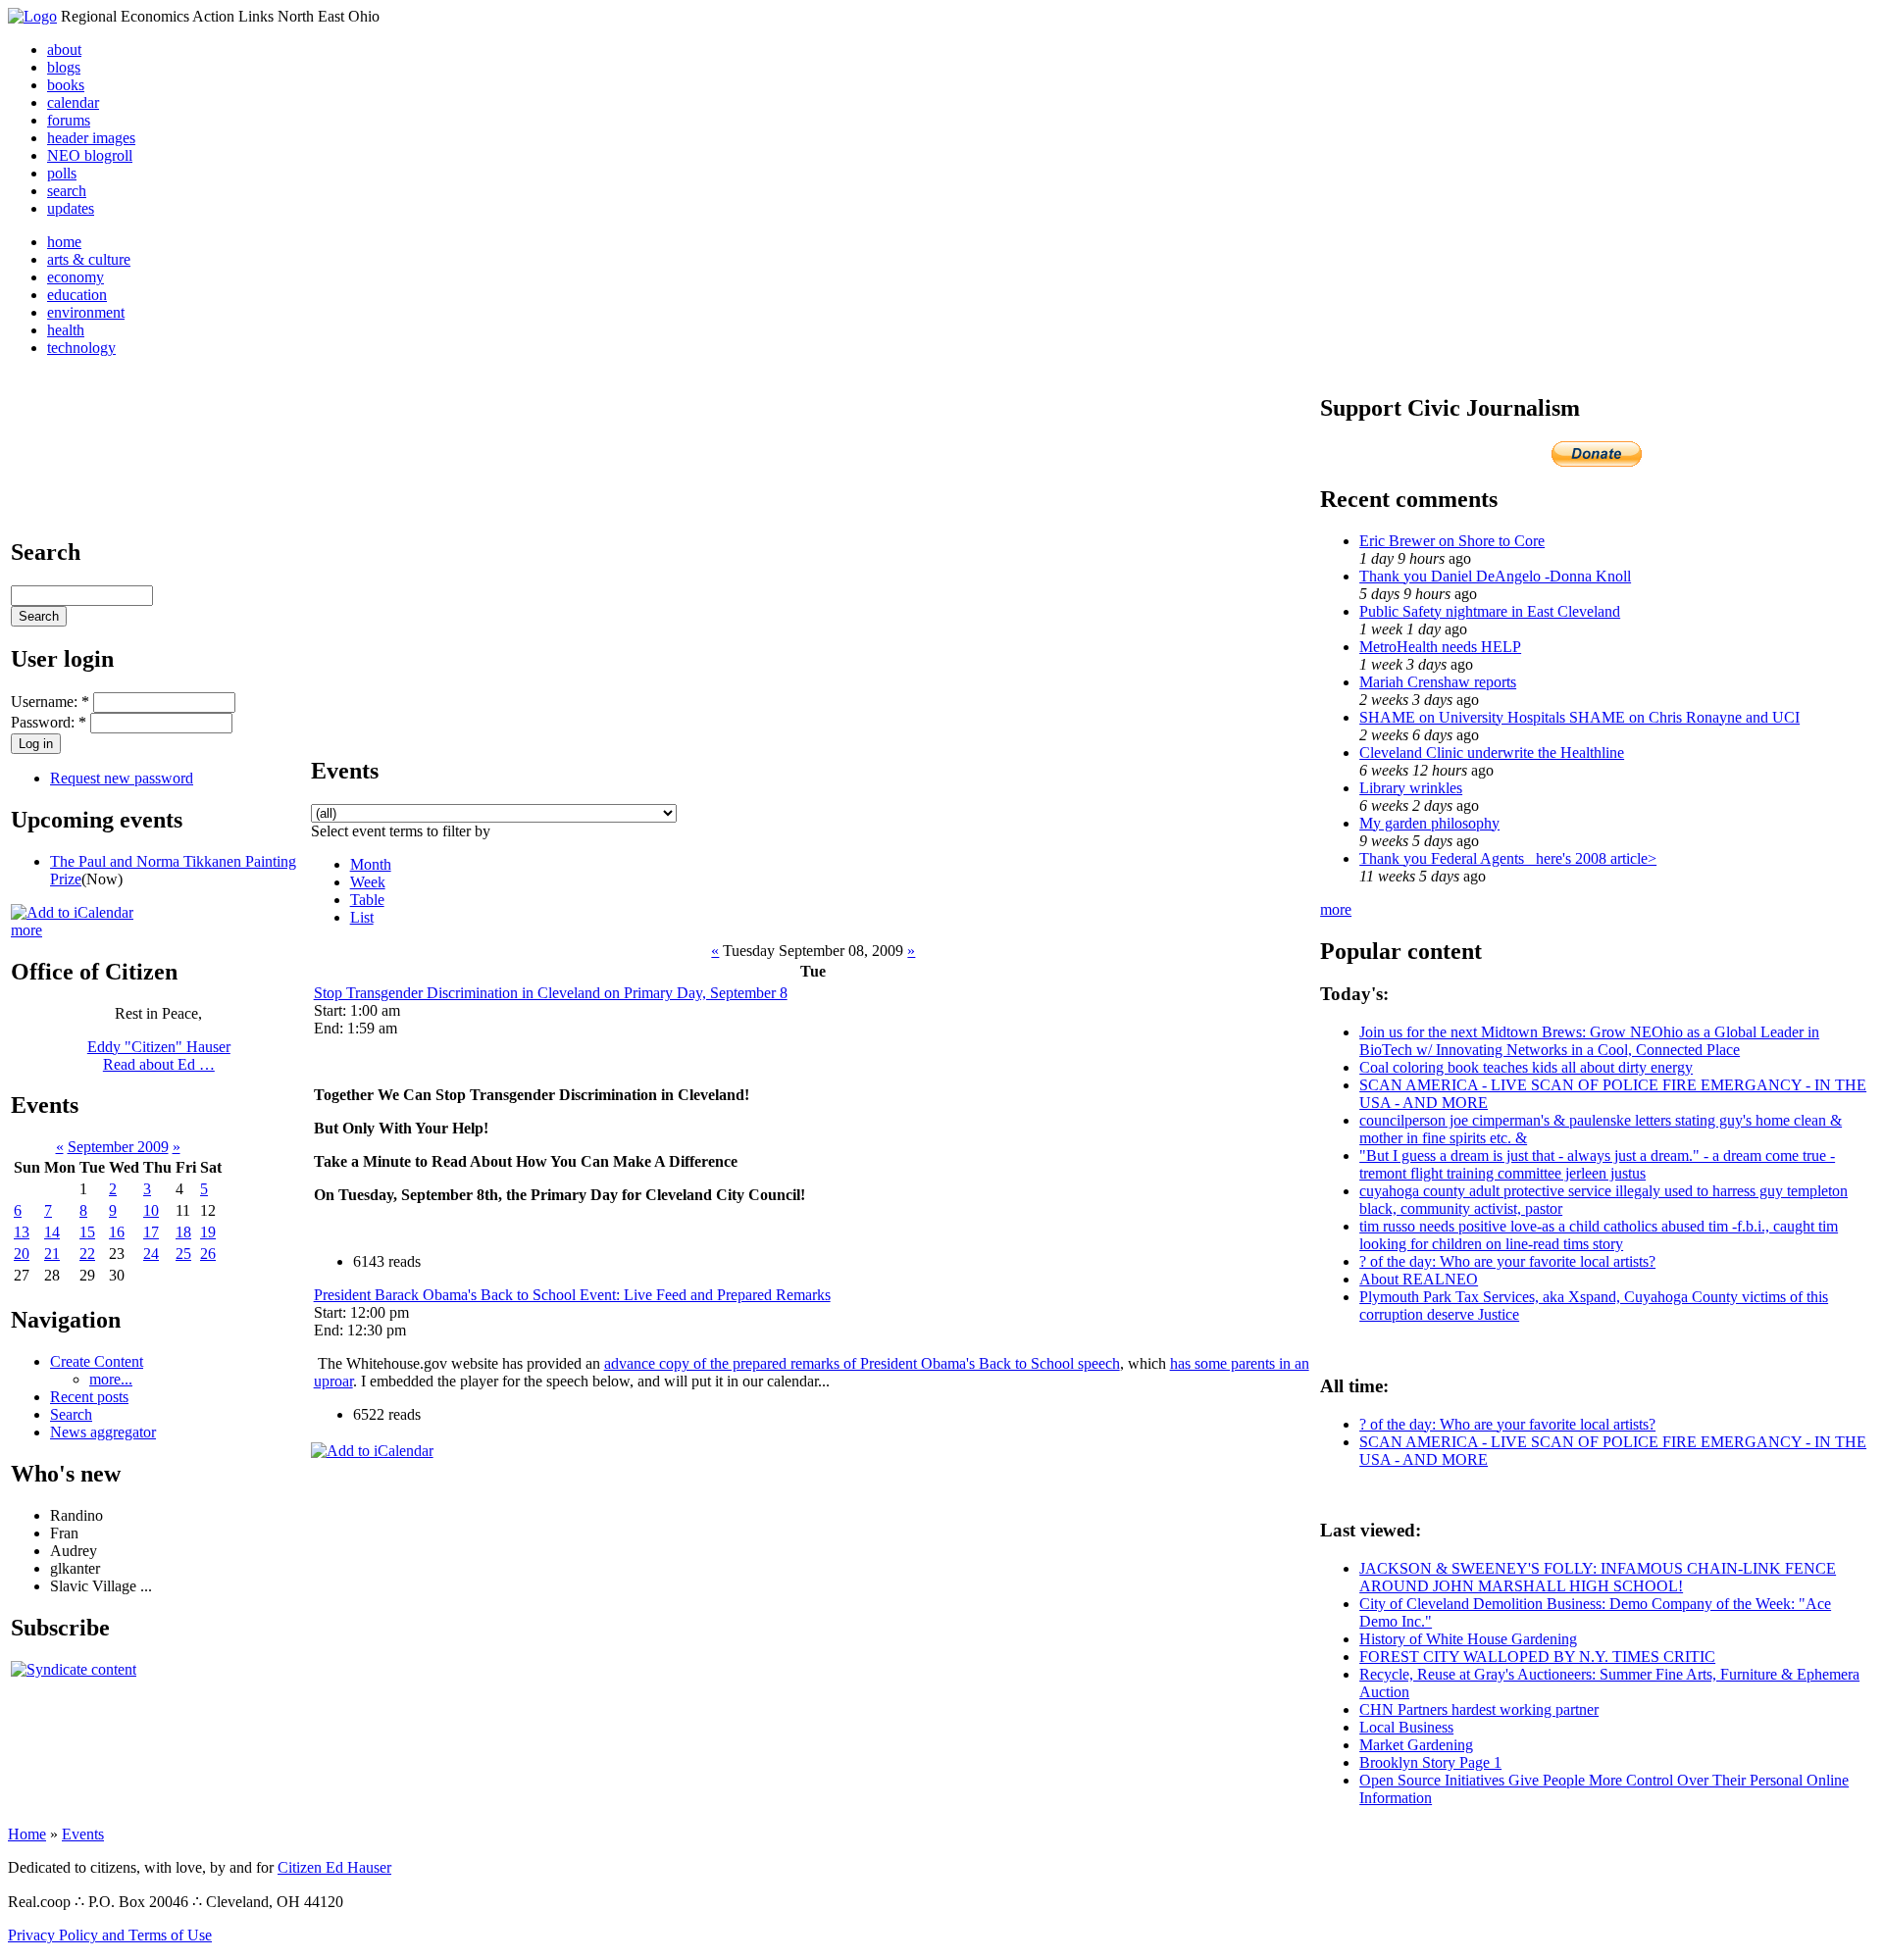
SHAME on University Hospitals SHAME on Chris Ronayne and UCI (1579, 717)
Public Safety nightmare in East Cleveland (1490, 611)
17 (151, 1232)
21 (52, 1254)
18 (183, 1232)
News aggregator (103, 1432)
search (67, 191)
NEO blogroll (90, 155)
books (66, 85)
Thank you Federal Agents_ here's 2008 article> (1508, 858)
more (26, 930)
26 (208, 1254)
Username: (50, 702)
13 (22, 1232)
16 (117, 1232)
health (66, 330)
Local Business (1406, 1727)
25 (183, 1254)
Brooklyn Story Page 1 (1430, 1762)
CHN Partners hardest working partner (1479, 1709)
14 (52, 1232)
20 (22, 1254)
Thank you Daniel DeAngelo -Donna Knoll (1495, 576)
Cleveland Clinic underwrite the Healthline (1492, 753)
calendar (73, 102)
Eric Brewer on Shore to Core (1452, 541)
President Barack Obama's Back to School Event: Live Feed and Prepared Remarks (572, 1295)
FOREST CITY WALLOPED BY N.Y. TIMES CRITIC (1537, 1657)
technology (81, 348)
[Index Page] (32, 16)
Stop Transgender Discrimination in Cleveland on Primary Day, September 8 (551, 993)
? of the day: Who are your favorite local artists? (1507, 1261)
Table (367, 900)
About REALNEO (1419, 1279)
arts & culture (89, 259)
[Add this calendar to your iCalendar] (72, 912)
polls (62, 173)
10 (151, 1210)
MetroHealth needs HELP (1440, 647)
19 (208, 1232)
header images (91, 138)
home (64, 242)
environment (86, 312)
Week (368, 882)
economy (76, 277)
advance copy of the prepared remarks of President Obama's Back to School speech (862, 1363)
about (64, 50)
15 (87, 1232)
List (362, 917)
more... (111, 1379)
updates (71, 208)
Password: (49, 722)
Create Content (97, 1361)
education (77, 295)
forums (69, 120)
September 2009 (118, 1147)
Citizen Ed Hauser (334, 1867)
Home (27, 1834)
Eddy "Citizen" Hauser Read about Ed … (159, 1055)
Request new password (122, 778)
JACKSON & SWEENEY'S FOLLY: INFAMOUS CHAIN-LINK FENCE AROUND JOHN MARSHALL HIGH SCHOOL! (1598, 1577)
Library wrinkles (1411, 788)
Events (83, 1834)
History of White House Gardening (1468, 1639)
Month (371, 864)
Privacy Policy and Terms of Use (110, 1935)
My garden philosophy (1429, 823)
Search (71, 1414)
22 (87, 1254)
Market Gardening (1416, 1745)
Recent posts (89, 1397)
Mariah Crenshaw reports (1438, 682)
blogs (64, 67)
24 (151, 1254)
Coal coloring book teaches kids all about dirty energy (1526, 1067)
